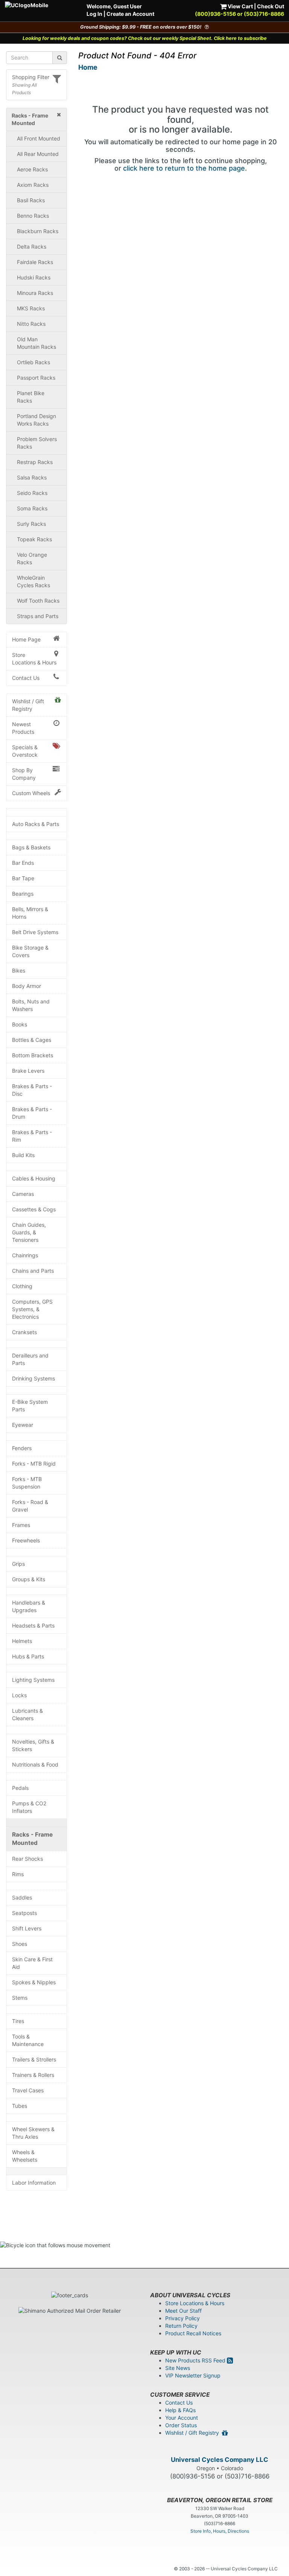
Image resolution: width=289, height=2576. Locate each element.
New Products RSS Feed (196, 2360)
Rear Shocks (27, 1859)
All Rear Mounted (38, 154)
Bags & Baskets (31, 847)
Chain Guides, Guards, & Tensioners (29, 1232)
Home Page (26, 639)
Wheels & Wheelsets (25, 2156)
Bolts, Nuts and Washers (31, 1005)
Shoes (20, 1944)
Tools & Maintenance (28, 2040)
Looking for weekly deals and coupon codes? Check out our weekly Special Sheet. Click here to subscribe (145, 38)
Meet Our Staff (183, 2311)
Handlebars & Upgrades (29, 1606)
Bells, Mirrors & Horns (30, 913)
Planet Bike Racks (31, 397)
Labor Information (34, 2183)
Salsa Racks (32, 477)
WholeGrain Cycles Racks (33, 581)
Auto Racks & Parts (36, 824)
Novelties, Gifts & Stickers (33, 1745)
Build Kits (23, 1155)
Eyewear (23, 1425)
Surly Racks (31, 524)
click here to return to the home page (184, 168)
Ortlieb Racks (33, 362)
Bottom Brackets (33, 1055)
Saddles (22, 1897)
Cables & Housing (34, 1178)
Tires (18, 2021)
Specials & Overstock (25, 751)
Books (20, 1024)
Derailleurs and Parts (30, 1359)
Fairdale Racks (35, 262)
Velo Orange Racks (32, 558)
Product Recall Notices (193, 2333)
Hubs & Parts (28, 1656)
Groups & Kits (29, 1579)
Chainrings (25, 1255)
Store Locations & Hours (34, 659)
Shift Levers (27, 1928)
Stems (20, 1998)
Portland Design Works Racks (37, 420)
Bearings (23, 894)
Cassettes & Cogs (34, 1209)
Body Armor (27, 986)
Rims (18, 1874)
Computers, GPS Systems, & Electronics (32, 1309)
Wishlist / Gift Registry (28, 705)
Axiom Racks (33, 185)
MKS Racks (31, 308)
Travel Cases (28, 2090)
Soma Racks (32, 508)
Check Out (271, 6)
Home (88, 67)
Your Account (182, 2418)
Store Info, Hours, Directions (220, 2531)
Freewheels (26, 1540)
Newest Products (23, 728)
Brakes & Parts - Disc (32, 1090)
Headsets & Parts (33, 1625)
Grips (18, 1564)
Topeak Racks (34, 539)
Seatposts (24, 1913)
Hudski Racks (34, 277)
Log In (94, 14)
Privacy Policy (183, 2318)
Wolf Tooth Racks (38, 601)
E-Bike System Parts (30, 1406)
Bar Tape (23, 878)
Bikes (19, 970)
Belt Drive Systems (35, 932)
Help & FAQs (180, 2410)
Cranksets (24, 1332)
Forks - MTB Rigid (34, 1464)
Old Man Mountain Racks (37, 343)
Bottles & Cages (32, 1040)
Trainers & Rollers (33, 2075)
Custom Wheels (31, 793)
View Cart (240, 6)
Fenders (22, 1448)
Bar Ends (23, 863)
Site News (178, 2368)
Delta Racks (32, 247)
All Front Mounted (39, 138)
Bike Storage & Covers (30, 951)
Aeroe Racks (32, 169)
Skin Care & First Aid (32, 1963)
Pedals (20, 1788)
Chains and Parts (33, 1271)
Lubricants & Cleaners (27, 1714)
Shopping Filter (31, 77)
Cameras (23, 1194)
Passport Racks (36, 378)
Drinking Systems (33, 1378)
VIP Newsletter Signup (193, 2375)
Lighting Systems (33, 1680)
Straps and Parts (38, 616)
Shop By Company (24, 774)
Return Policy (181, 2326)
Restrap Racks (35, 462)
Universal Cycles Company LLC (220, 2460)
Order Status (181, 2425)
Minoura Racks (35, 293)
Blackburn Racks (38, 231)
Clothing (22, 1286)
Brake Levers (28, 1071)
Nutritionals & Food (35, 1764)
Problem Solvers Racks (37, 443)
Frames (21, 1525)
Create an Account (130, 14)
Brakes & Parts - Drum (32, 1113)
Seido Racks (32, 493)
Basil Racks (31, 200)
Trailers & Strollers (34, 2059)
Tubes (20, 2106)
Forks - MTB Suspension (27, 1483)
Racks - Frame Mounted (32, 1839)
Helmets (22, 1641)
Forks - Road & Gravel (30, 1506)
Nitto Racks (31, 324)
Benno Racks (33, 216)
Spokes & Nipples (34, 1982)
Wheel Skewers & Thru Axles (33, 2133)
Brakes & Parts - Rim (32, 1136)
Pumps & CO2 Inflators (29, 1807)
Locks (19, 1695)
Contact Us (26, 678)
